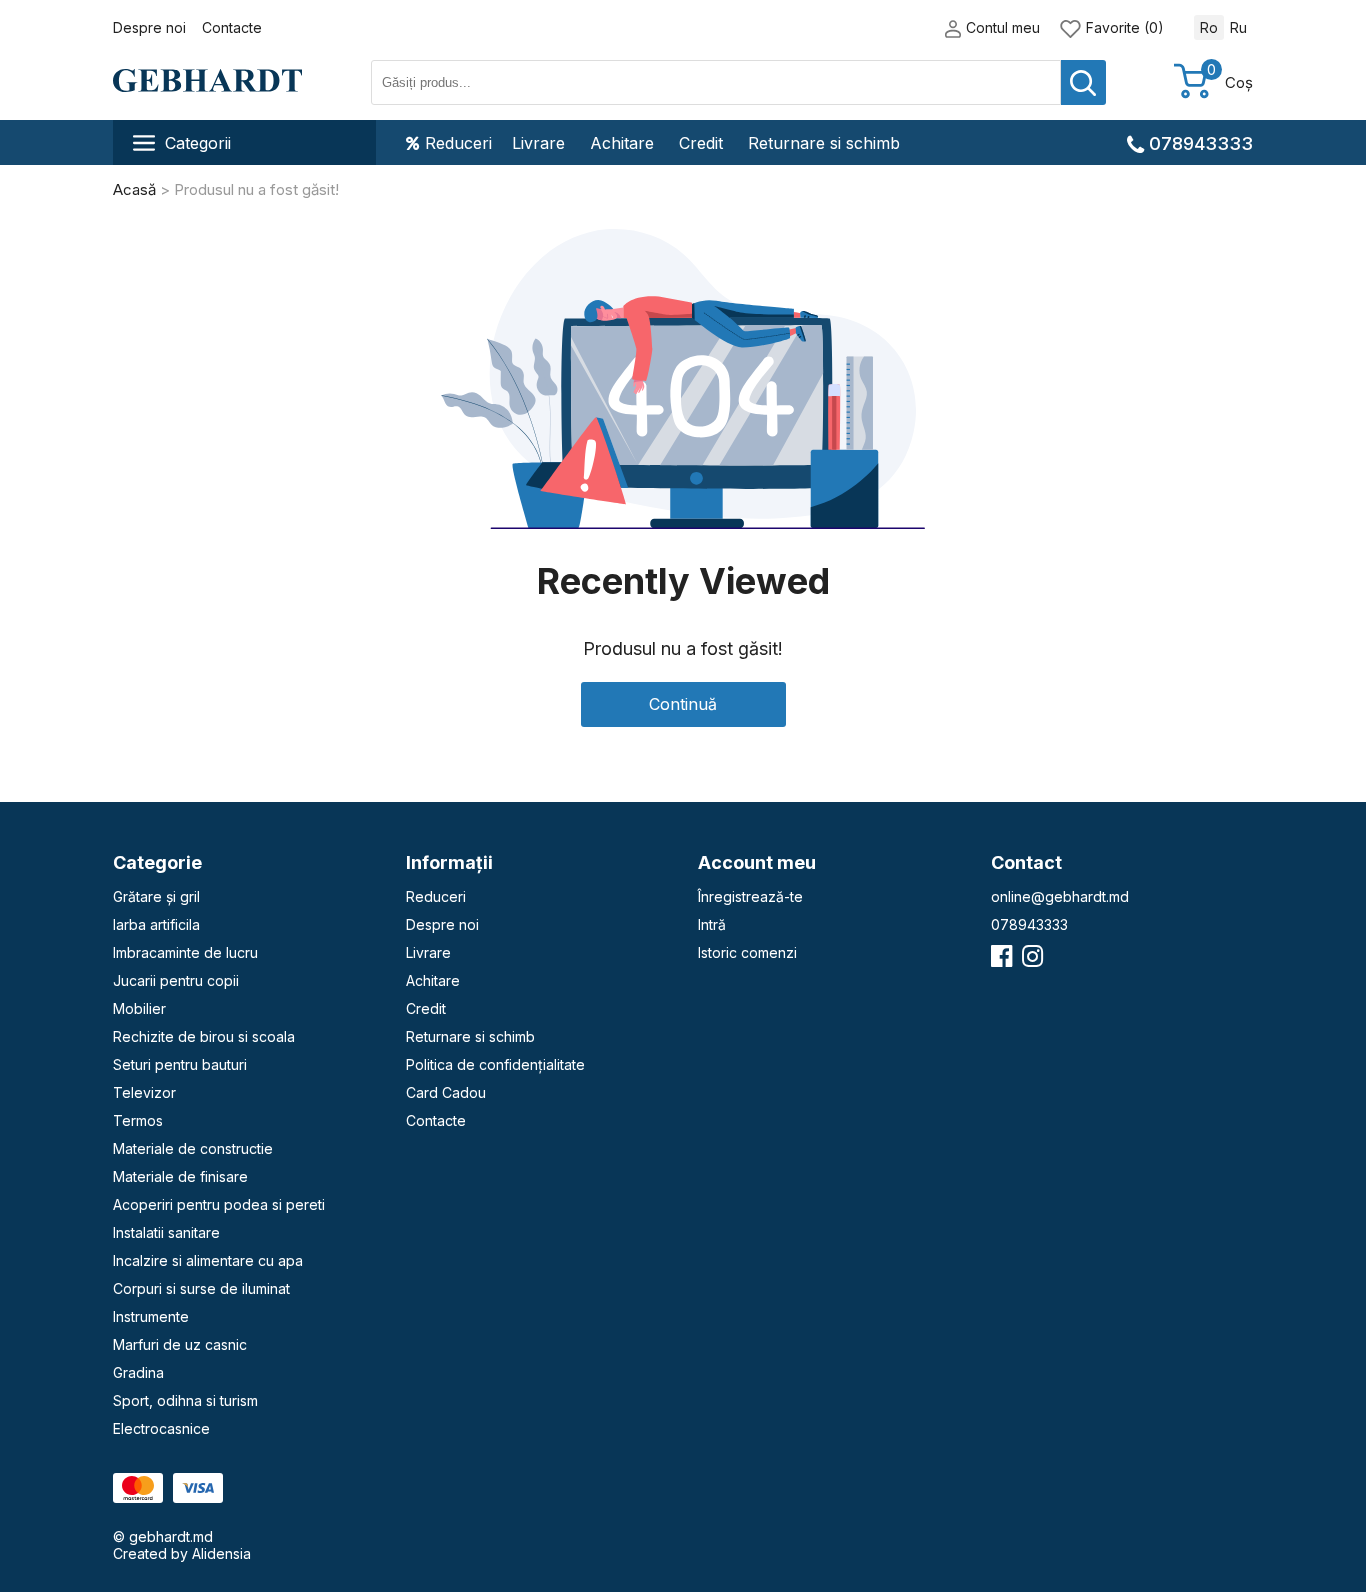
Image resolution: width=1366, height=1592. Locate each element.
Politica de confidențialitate (495, 1064)
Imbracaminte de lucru (185, 952)
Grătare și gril (156, 896)
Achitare (622, 143)
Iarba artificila (156, 924)
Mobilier (139, 1008)
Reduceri (458, 143)
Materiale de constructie (193, 1148)
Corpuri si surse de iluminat (201, 1288)
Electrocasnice (161, 1428)
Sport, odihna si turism (185, 1400)
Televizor (144, 1092)
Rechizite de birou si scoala (204, 1036)
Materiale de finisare (180, 1176)
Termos (138, 1120)
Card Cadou (446, 1092)
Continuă (683, 704)
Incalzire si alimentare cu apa (208, 1260)
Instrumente (151, 1316)
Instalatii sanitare (166, 1232)
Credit (701, 143)
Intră (712, 924)
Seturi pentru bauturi (180, 1064)
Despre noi (149, 27)
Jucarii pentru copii (176, 980)
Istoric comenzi (747, 952)
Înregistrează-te (750, 896)
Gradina (138, 1372)
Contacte (232, 27)
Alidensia (221, 1553)
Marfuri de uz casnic (180, 1344)
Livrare (538, 143)
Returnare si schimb (824, 143)
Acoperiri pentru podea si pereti (219, 1204)
